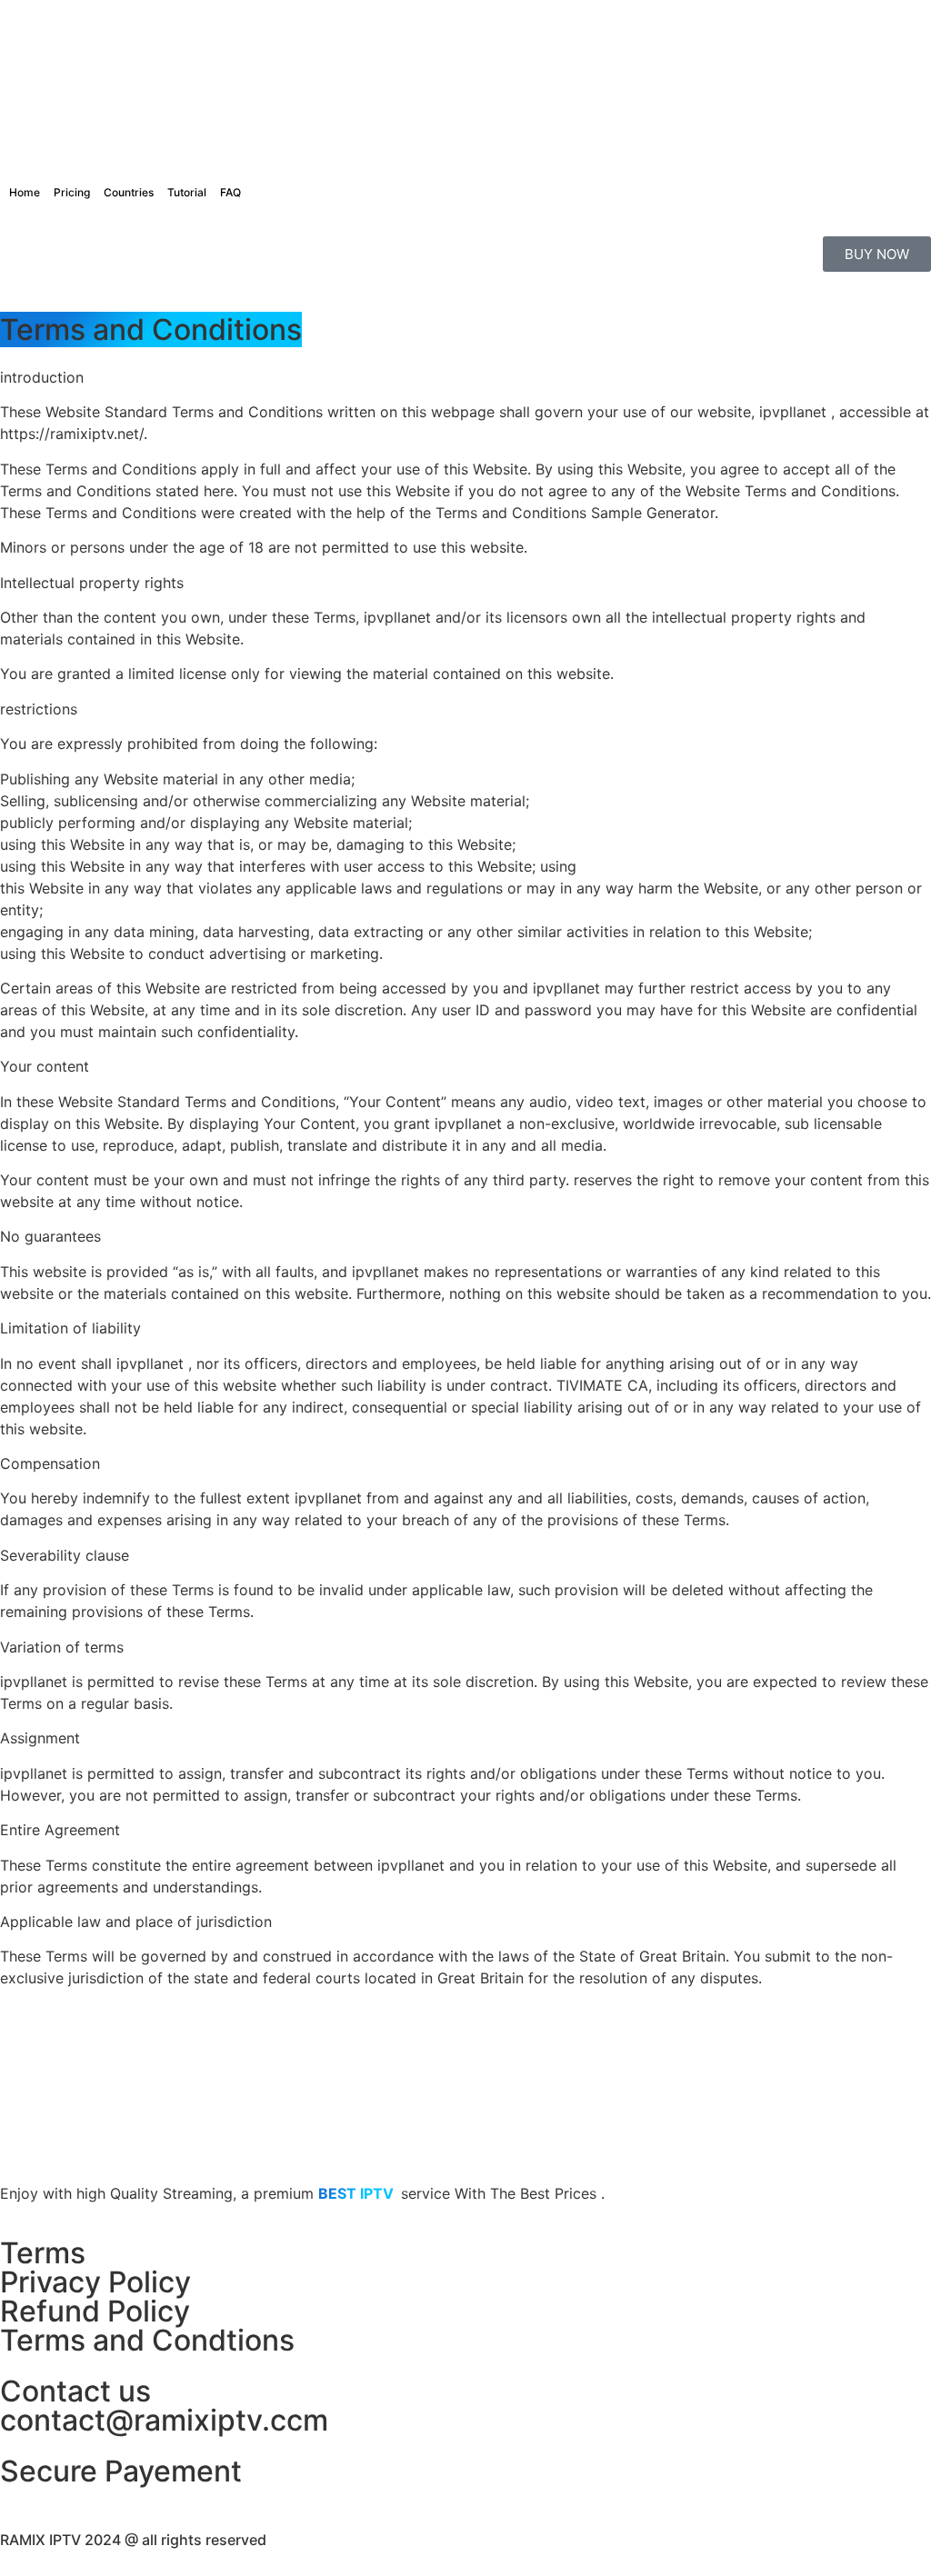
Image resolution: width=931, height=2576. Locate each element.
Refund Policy (95, 2311)
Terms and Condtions (147, 2340)
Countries (129, 192)
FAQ (230, 192)
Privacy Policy (95, 2282)
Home (25, 192)
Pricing (72, 192)
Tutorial (187, 192)
